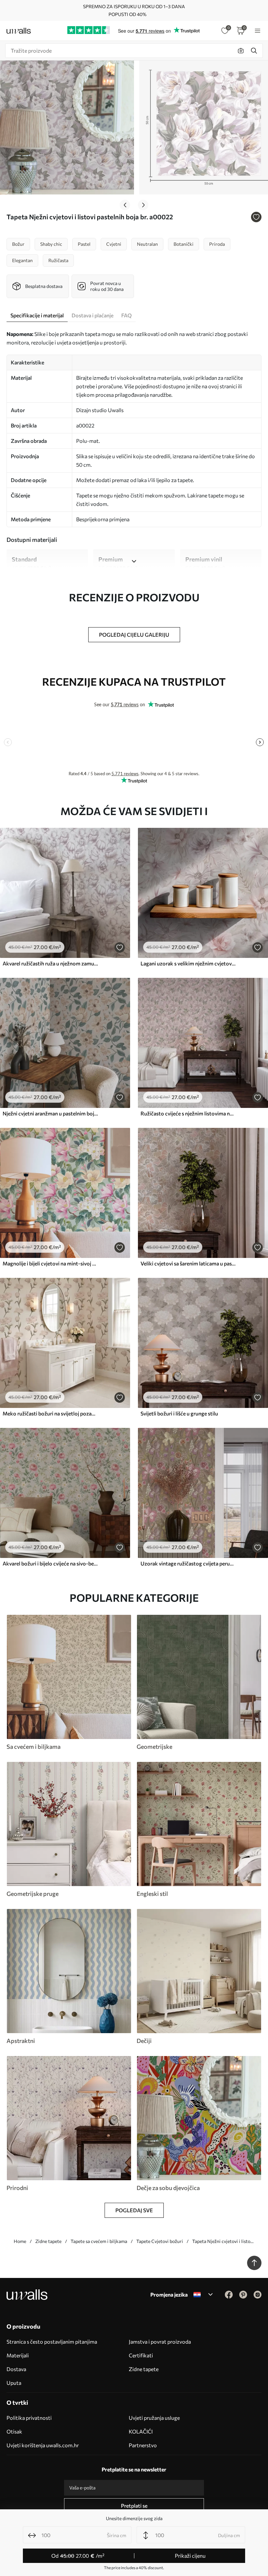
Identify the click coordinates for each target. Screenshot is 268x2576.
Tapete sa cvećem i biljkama (99, 2241)
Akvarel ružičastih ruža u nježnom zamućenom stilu (50, 963)
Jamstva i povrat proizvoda (160, 2342)
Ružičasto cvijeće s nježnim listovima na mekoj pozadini (188, 1113)
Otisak (14, 2431)
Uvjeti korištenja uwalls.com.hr (43, 2445)
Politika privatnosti (29, 2418)
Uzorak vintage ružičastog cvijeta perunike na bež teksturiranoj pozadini (188, 1563)
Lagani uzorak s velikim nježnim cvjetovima (188, 963)
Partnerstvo (143, 2445)
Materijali (18, 2355)
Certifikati (141, 2355)
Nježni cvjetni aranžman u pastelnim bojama (50, 1113)
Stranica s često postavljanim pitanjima (52, 2342)
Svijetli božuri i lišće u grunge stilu (179, 1413)
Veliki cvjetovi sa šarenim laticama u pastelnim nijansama (188, 1263)
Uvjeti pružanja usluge (154, 2418)
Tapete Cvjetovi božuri (160, 2241)
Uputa (14, 2383)
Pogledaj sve (134, 2210)
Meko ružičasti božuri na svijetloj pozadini (50, 1413)
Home (20, 2241)
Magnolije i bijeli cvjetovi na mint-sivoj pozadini (50, 1263)
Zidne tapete (48, 2241)
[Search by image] (241, 51)
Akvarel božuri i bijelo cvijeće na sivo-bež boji (50, 1563)
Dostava (16, 2369)
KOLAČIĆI (141, 2431)
